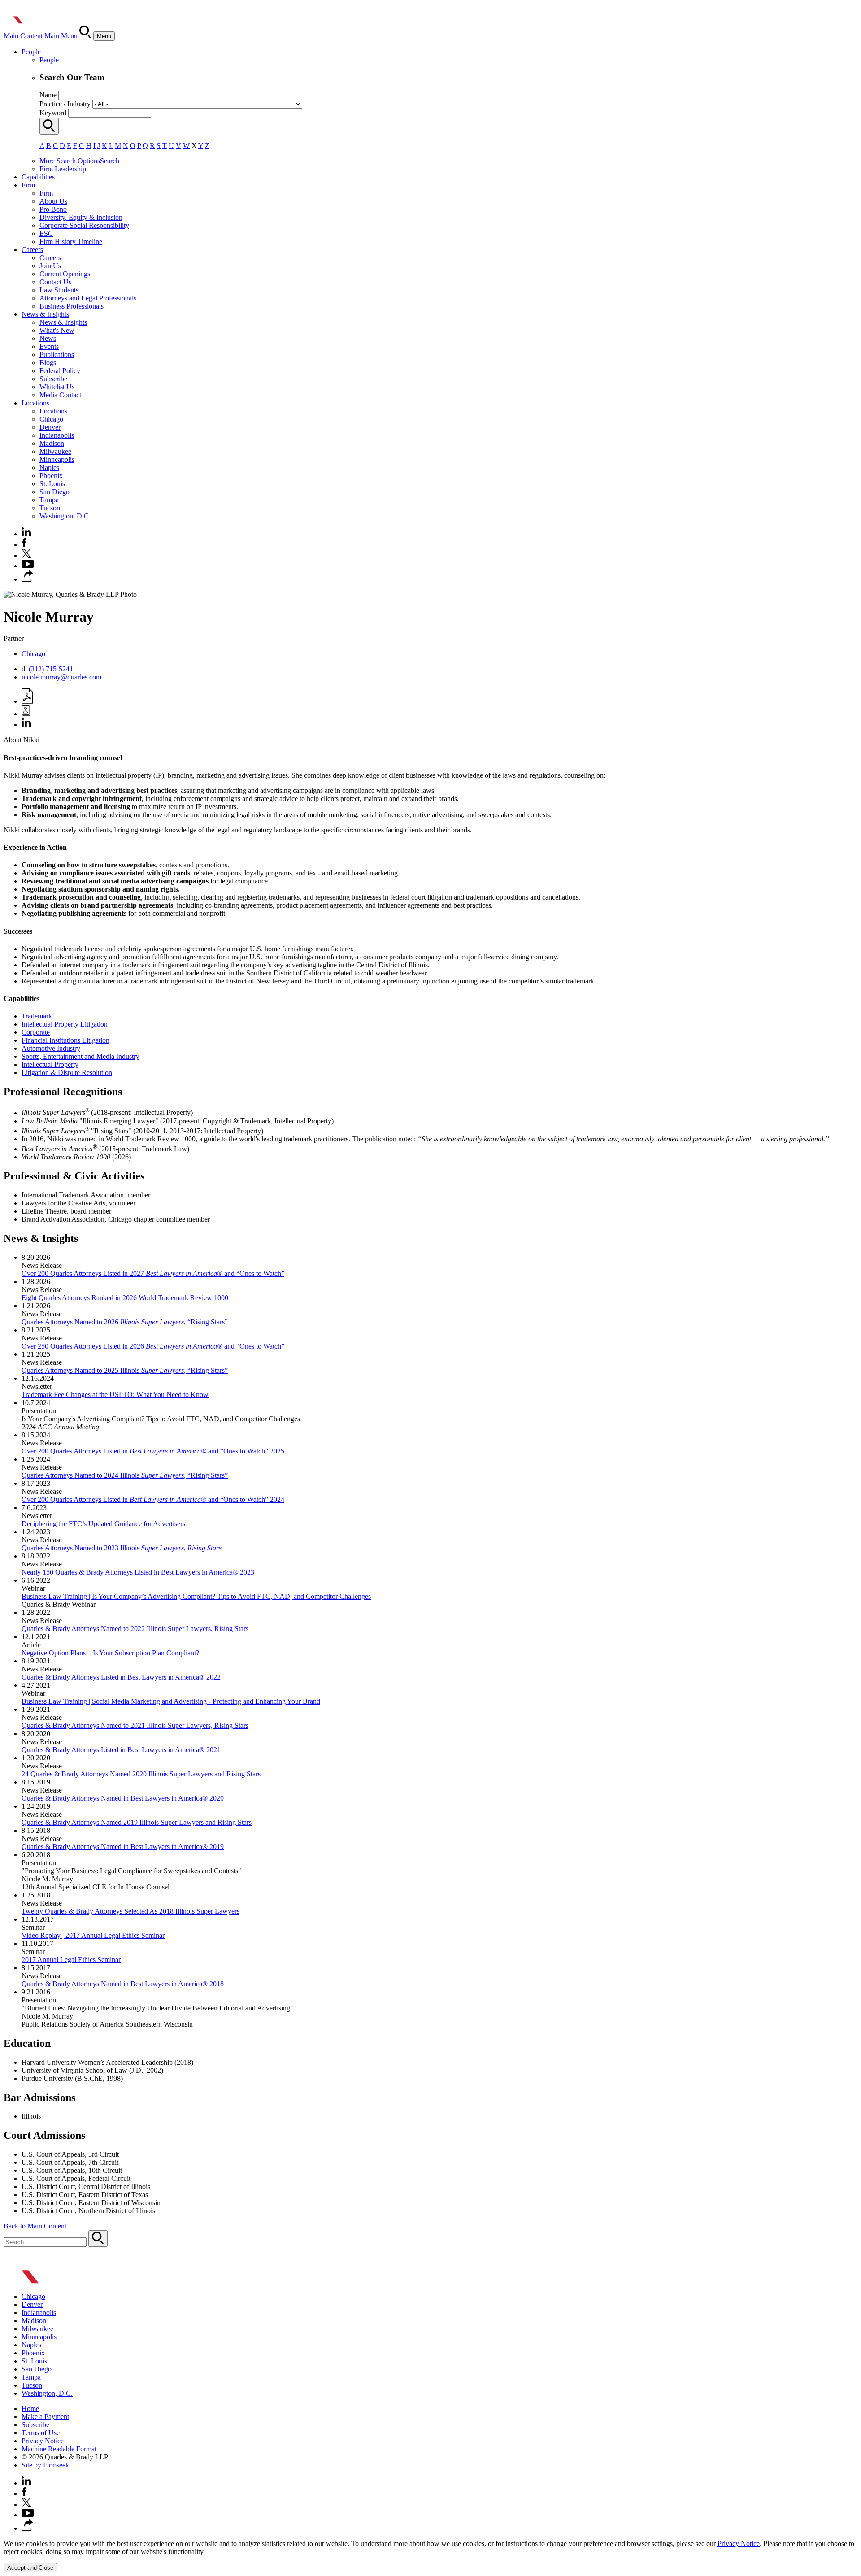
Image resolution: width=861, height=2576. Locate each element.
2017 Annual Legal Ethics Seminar (71, 1960)
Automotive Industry (51, 1048)
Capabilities (38, 177)
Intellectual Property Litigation (65, 1024)
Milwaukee (55, 451)
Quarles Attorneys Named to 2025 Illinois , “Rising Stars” (125, 1370)
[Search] (86, 36)
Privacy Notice (43, 2441)
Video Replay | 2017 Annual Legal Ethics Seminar (93, 1935)
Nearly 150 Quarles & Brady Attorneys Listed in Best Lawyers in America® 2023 (138, 1572)
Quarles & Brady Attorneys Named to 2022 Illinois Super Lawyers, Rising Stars (135, 1629)
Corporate (36, 1032)
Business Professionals (72, 306)
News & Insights (45, 314)
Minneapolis (57, 459)
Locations (35, 403)
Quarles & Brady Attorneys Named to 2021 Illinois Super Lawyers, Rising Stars (135, 1725)
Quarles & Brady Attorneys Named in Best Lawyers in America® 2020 (123, 1798)
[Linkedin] (26, 534)
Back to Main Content (35, 2226)
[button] (27, 579)
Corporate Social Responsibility (84, 225)
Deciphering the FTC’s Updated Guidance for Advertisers (103, 1524)
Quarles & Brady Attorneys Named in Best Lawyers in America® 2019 (123, 1847)
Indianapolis (57, 435)
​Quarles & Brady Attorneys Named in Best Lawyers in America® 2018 (123, 1984)
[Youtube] (28, 566)
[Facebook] (24, 545)
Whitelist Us (57, 387)
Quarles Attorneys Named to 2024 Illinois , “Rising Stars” (125, 1475)
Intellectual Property (50, 1064)
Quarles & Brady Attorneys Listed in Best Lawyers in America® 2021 (121, 1750)
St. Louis (52, 484)
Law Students (59, 290)
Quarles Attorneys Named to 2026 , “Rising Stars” (125, 1322)
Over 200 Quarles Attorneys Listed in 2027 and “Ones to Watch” (153, 1273)
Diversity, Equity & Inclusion (81, 217)
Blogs (48, 363)
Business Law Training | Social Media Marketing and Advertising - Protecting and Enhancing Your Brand (171, 1701)
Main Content (23, 36)
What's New (57, 330)
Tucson (50, 508)
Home (30, 2408)
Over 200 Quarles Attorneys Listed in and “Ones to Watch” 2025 (153, 1451)
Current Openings (65, 274)
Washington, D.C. (65, 516)
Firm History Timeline (71, 241)
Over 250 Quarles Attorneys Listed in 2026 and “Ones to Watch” (153, 1346)
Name (48, 95)
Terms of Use (41, 2433)
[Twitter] (26, 555)
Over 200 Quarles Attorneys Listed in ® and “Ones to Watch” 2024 (153, 1499)
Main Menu (61, 36)
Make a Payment (45, 2417)
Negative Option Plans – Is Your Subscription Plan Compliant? (110, 1653)
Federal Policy (60, 371)
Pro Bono (53, 209)
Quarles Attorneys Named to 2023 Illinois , (122, 1548)
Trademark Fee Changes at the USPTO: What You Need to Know (115, 1395)
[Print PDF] (27, 701)
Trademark (37, 1016)
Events (49, 346)
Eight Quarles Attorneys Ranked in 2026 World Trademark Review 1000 (125, 1298)
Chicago (51, 419)
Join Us (50, 266)
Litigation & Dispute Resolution (67, 1073)
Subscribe (53, 379)
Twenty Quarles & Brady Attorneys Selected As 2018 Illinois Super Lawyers (130, 1911)
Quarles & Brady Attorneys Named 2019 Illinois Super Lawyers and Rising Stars (137, 1822)
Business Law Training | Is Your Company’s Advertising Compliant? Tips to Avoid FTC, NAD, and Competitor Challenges (196, 1596)
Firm (28, 185)
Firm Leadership (63, 169)
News (48, 338)
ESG (46, 233)
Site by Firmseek (45, 2465)
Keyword (53, 113)
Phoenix (51, 476)
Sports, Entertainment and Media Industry (80, 1056)
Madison (52, 443)
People (31, 52)
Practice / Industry (65, 104)
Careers (32, 250)
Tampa (49, 500)
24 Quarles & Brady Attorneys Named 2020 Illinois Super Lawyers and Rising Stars (141, 1774)
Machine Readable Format (59, 2449)
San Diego (54, 492)
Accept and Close (30, 2568)
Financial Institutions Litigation (65, 1040)
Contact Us (55, 282)
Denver (50, 427)
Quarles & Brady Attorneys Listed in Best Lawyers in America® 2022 (121, 1677)
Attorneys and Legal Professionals (88, 298)
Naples (49, 468)
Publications (57, 355)
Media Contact (60, 395)
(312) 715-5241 (51, 669)
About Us (53, 201)
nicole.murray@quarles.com (61, 677)
